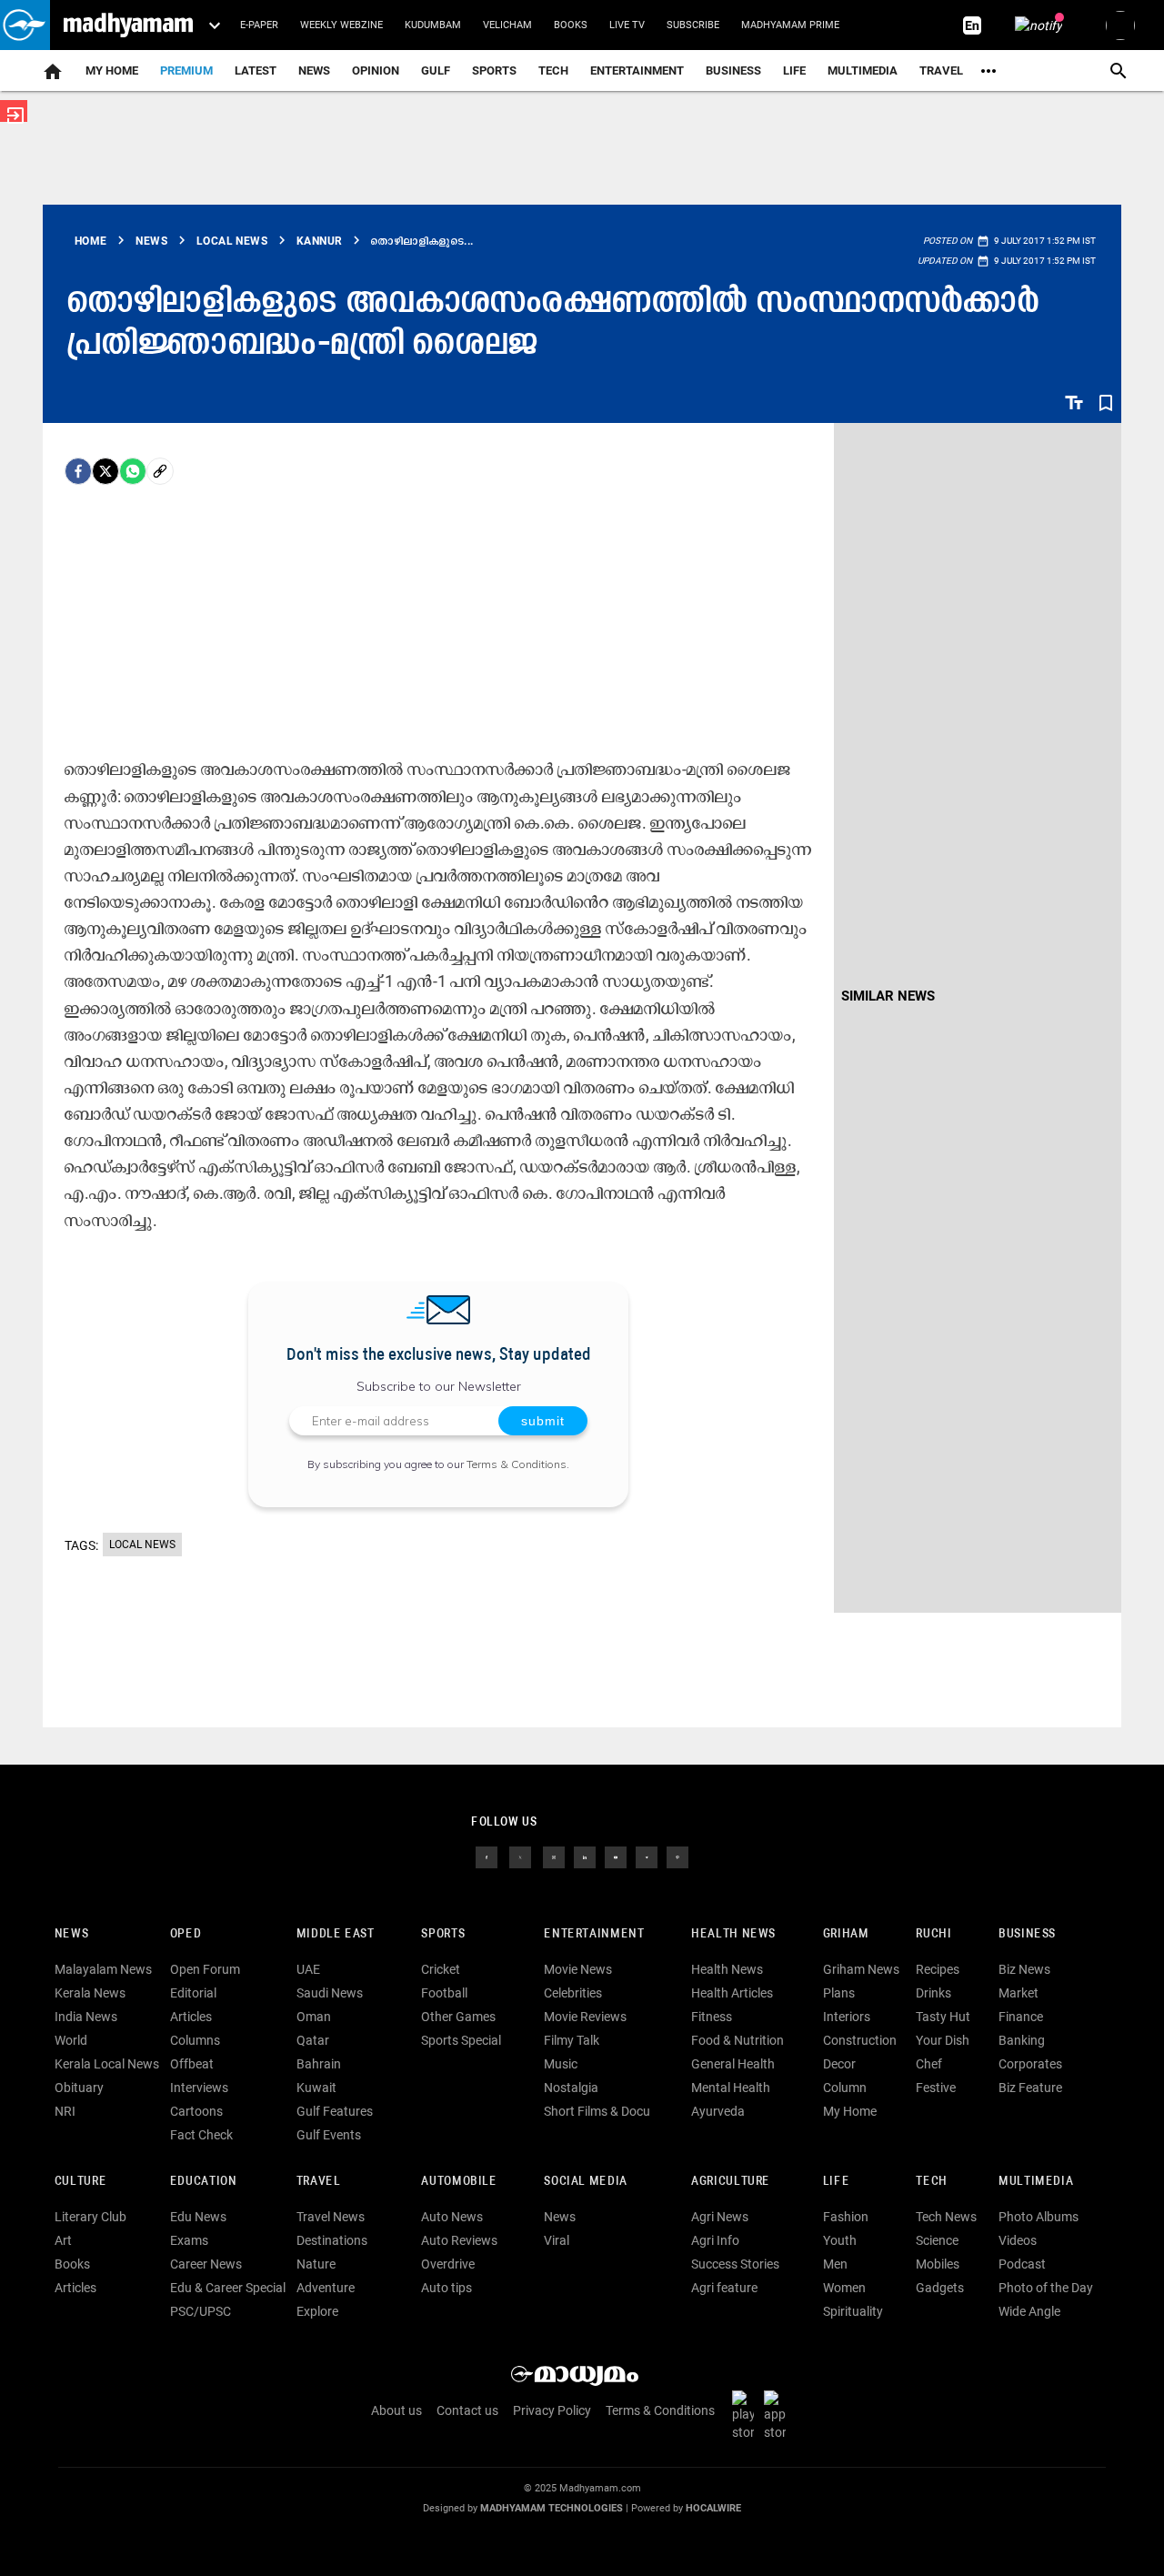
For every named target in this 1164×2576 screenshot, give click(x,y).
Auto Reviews (459, 2240)
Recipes (938, 1969)
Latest (256, 70)
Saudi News (330, 1993)
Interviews (199, 2088)
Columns (195, 2040)
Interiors (847, 2017)
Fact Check (201, 2135)
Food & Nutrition (738, 2040)
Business (733, 70)
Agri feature (724, 2288)
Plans (839, 1993)
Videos (1018, 2240)
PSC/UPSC (201, 2311)
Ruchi (933, 1934)
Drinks (933, 1993)
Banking (1022, 2040)
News (314, 70)
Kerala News (90, 1993)
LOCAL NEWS (142, 1545)
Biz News (1024, 1969)
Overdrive (448, 2264)
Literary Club (90, 2217)
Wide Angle (1029, 2311)
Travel (941, 70)
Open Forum (205, 1969)
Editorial (193, 1993)
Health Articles (732, 1993)
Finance (1021, 2017)
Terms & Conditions (517, 1464)
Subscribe (693, 25)
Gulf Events (329, 2135)
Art (63, 2240)
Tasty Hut (943, 2017)
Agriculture (731, 2182)
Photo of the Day (1046, 2288)
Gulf (436, 70)
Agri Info (715, 2240)
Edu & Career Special (228, 2288)
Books (571, 25)
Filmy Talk (572, 2040)
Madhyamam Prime (790, 25)
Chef (929, 2064)
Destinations (332, 2240)
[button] (25, 25)
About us (396, 2410)
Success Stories (735, 2264)
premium (186, 70)
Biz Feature (1030, 2088)
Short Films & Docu (597, 2111)
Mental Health (731, 2088)
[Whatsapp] (133, 471)
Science (937, 2240)
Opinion (376, 70)
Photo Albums (1039, 2217)
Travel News (331, 2217)
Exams (189, 2240)
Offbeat (192, 2064)
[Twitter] (105, 471)
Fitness (712, 2017)
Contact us (467, 2410)
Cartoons (196, 2111)
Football (444, 1993)
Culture (80, 2182)
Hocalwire (713, 2508)
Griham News (861, 1969)
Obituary (79, 2088)
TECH (553, 70)
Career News (206, 2264)
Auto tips (447, 2288)
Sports (494, 70)
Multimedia (863, 70)
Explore (317, 2311)
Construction (860, 2040)
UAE (308, 1969)
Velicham (507, 25)
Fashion (846, 2217)
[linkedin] (585, 1857)
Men (835, 2264)
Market (1018, 1993)
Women (844, 2288)
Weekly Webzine (341, 25)
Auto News (452, 2217)
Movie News (578, 1969)
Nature (316, 2264)
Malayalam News (103, 1969)
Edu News (198, 2217)
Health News (733, 1934)
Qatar (313, 2040)
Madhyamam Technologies (552, 2508)
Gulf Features (335, 2111)
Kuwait (316, 2088)
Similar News (888, 996)
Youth (840, 2240)
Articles (191, 2017)
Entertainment (637, 70)
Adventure (326, 2288)
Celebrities (573, 1993)
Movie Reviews (585, 2017)
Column (845, 2088)
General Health (733, 2064)
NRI (65, 2111)
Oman (314, 2017)
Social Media (585, 2182)
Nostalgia (571, 2088)
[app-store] (778, 2415)
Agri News (720, 2217)
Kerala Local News (107, 2064)
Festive (936, 2088)
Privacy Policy (552, 2410)
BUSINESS (1027, 1934)
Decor (839, 2064)
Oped (186, 1934)
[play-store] (747, 2415)
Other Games (458, 2017)
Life (794, 70)
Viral (557, 2240)
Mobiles (938, 2264)
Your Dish (943, 2040)
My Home (112, 70)
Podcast (1022, 2264)
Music (561, 2064)
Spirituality (853, 2311)
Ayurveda (718, 2111)
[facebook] (78, 471)
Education (204, 2182)
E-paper (259, 25)
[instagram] (554, 1857)
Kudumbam (433, 25)
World (71, 2040)
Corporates (1030, 2064)
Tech (931, 2182)
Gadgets (940, 2288)
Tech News (946, 2217)
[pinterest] (677, 1857)
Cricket (441, 1969)
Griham (846, 1934)
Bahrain (319, 2064)
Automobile (459, 2182)
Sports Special (461, 2040)
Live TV (627, 25)
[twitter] (520, 1857)
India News (86, 2017)
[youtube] (616, 1857)
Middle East (336, 1934)
